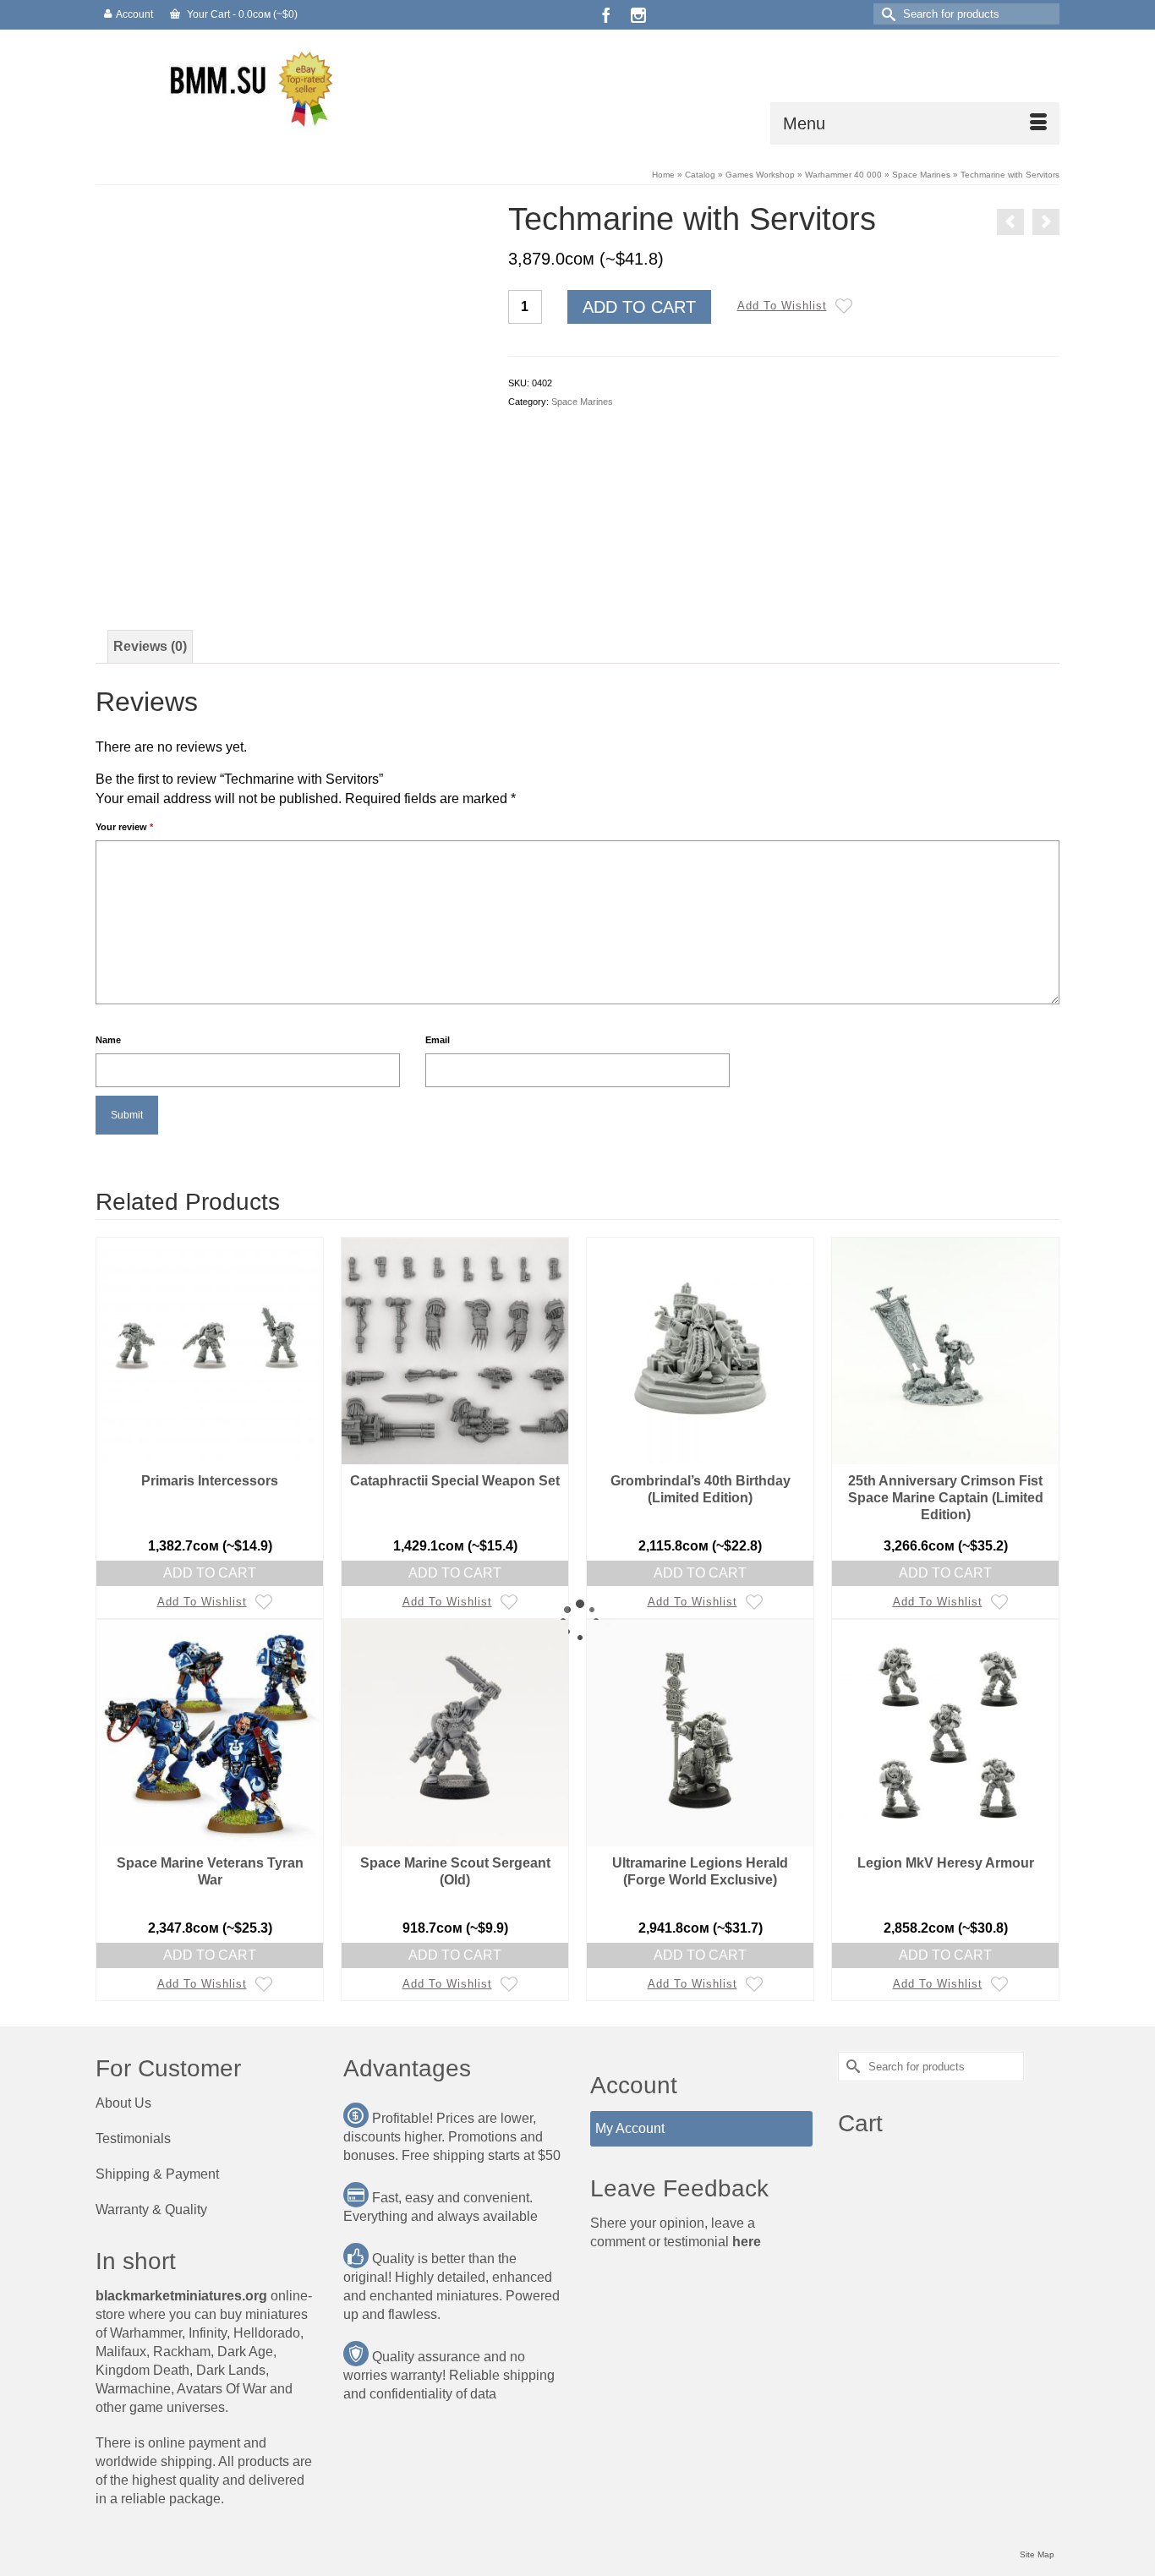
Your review (124, 827)
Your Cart (241, 14)
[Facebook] (606, 15)
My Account (630, 2128)
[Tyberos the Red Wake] (1046, 222)
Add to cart (639, 307)
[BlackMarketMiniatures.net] (248, 87)
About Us (123, 2103)
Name (108, 1040)
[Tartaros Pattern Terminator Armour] (1010, 222)
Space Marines (582, 402)
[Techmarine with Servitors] (289, 394)
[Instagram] (638, 15)
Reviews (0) (150, 646)
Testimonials (133, 2138)
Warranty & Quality (151, 2210)
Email (438, 1040)
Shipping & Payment (157, 2174)
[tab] (150, 647)
